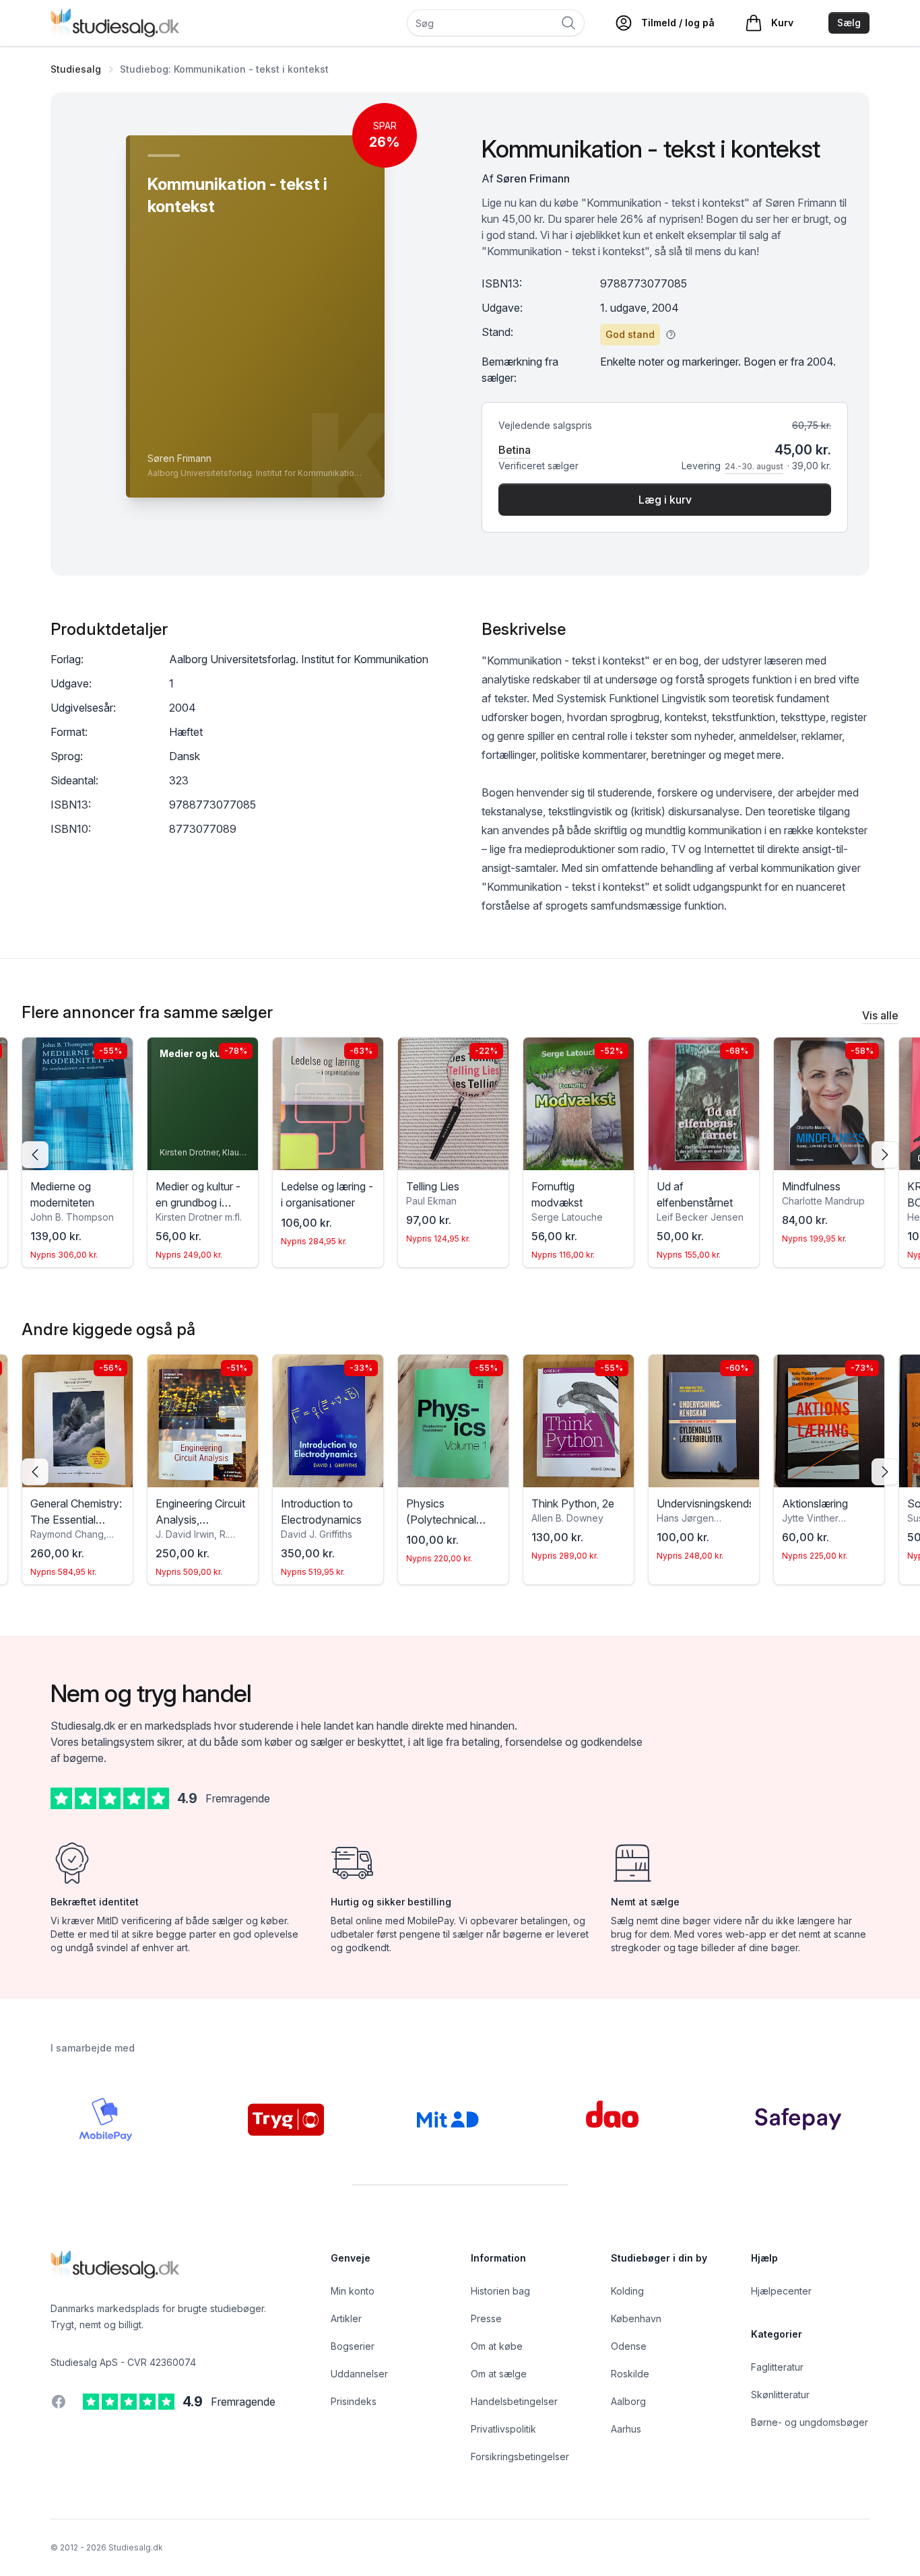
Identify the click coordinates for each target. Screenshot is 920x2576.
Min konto (353, 2291)
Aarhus (626, 2429)
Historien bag (500, 2291)
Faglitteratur (777, 2367)
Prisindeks (354, 2401)
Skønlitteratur (780, 2395)
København (636, 2318)
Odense (629, 2346)
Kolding (627, 2291)
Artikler (346, 2318)
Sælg (849, 23)
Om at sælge (499, 2374)
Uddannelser (359, 2374)
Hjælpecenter (781, 2291)
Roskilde (630, 2374)
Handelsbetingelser (514, 2401)
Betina (515, 450)
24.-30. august (754, 466)
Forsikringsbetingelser (520, 2456)
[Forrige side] (35, 1155)
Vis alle (880, 1015)
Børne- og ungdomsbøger (810, 2422)
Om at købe (497, 2346)
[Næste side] (885, 1155)
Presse (486, 2318)
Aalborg (628, 2401)
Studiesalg (76, 69)
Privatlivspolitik (503, 2429)
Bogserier (353, 2346)
